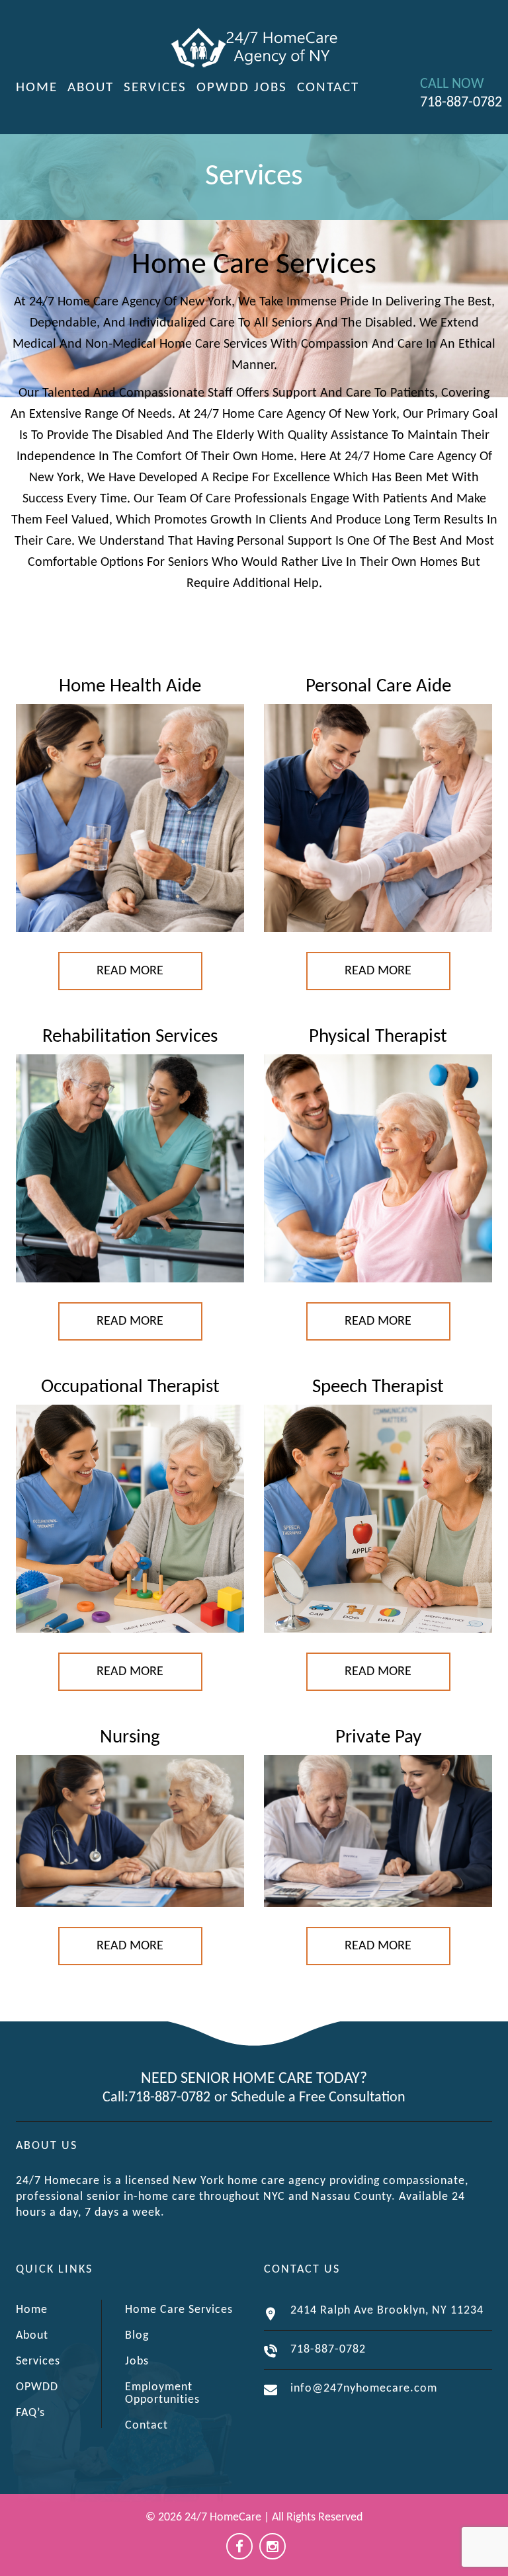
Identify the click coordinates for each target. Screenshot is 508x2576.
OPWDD (223, 88)
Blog (137, 2336)
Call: (115, 2098)
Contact (328, 88)
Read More (130, 971)
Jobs (271, 88)
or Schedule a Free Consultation (310, 2098)
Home (37, 88)
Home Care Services (179, 2310)
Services (155, 88)
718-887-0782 (169, 2098)
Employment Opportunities (162, 2394)
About (91, 88)
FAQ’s (30, 2413)
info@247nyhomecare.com (364, 2389)
